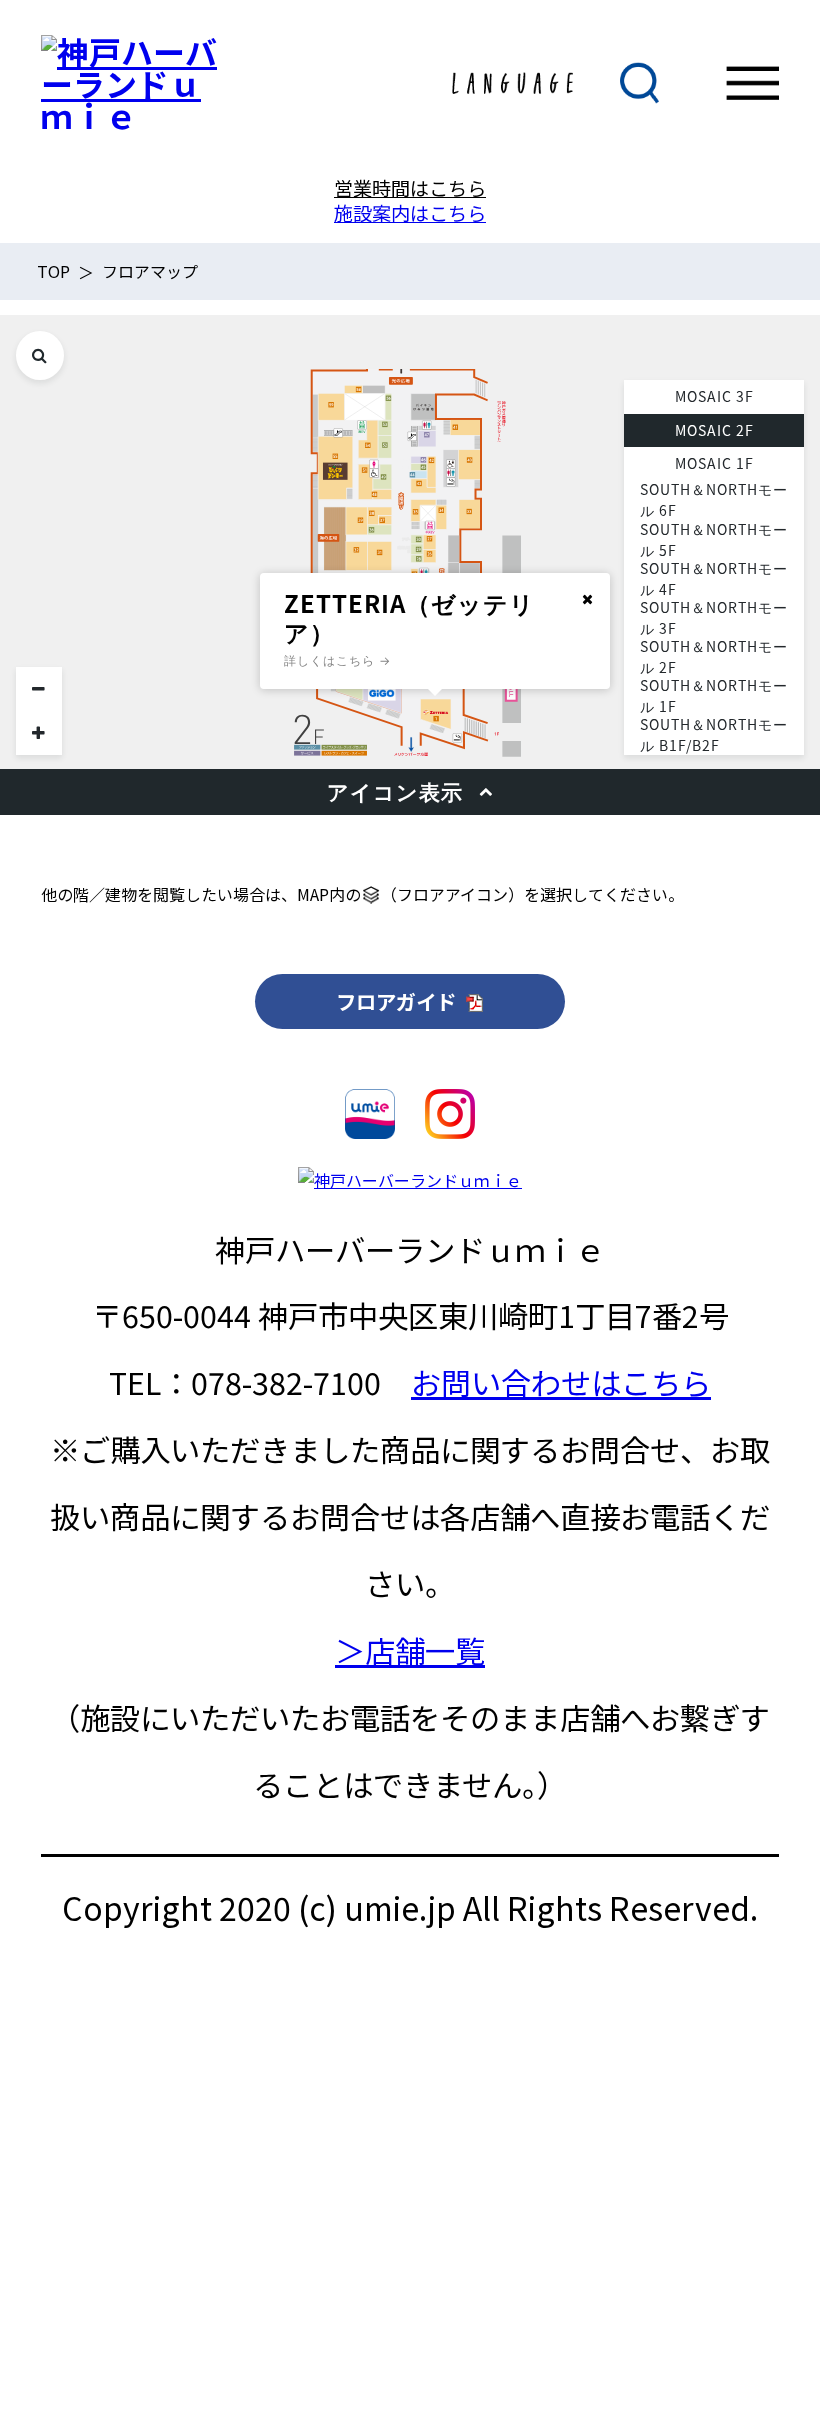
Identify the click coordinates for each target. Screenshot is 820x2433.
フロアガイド (398, 1001)
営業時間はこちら (410, 188)
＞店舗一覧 (410, 1650)
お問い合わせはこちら (561, 1382)
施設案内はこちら (410, 213)
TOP (53, 271)
